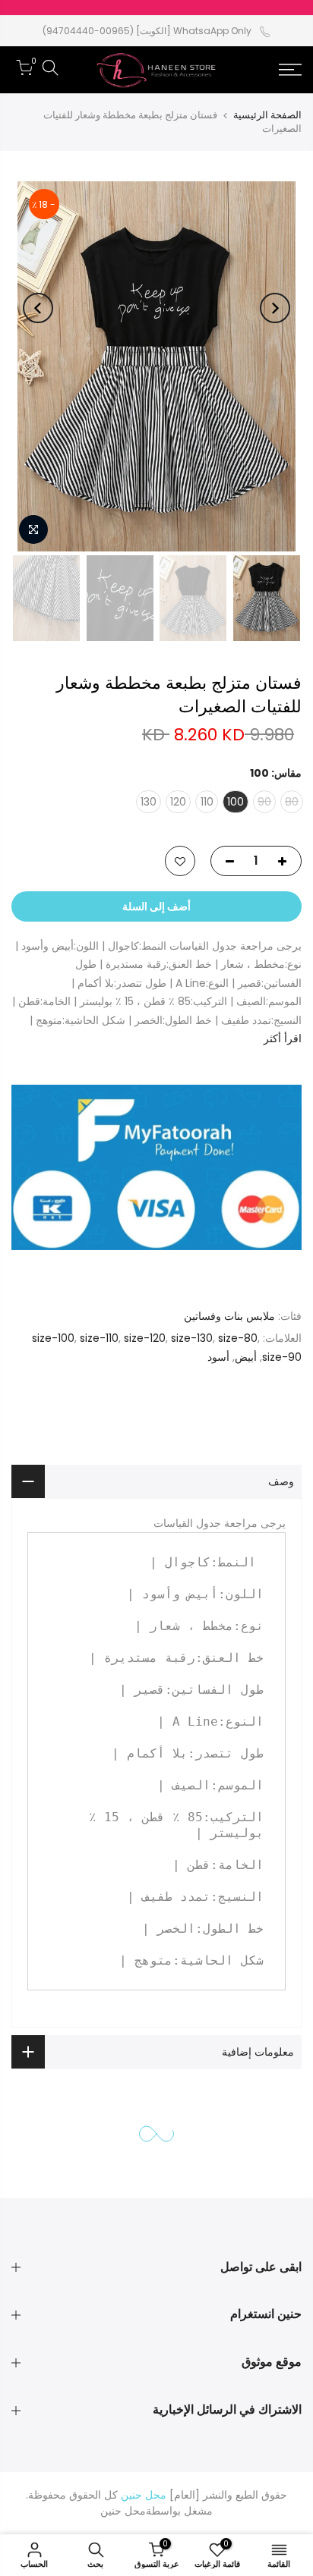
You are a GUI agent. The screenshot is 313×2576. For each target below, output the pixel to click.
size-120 (145, 1338)
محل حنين (123, 2511)
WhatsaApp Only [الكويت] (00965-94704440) (147, 31)
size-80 (238, 1338)
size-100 (53, 1338)
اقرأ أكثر (283, 1038)
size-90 (282, 1357)
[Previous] (275, 308)
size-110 (99, 1338)
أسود (218, 1357)
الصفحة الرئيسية (267, 115)
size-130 (192, 1338)
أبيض (246, 1357)
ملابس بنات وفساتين (229, 1316)
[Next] (38, 308)
